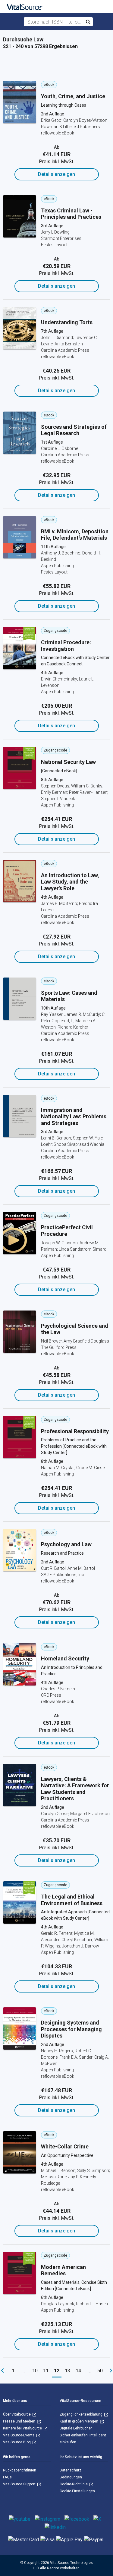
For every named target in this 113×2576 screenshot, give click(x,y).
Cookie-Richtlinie (74, 2484)
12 (57, 2371)
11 (46, 2371)
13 (67, 2371)
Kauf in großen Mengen (79, 2421)
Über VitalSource (17, 2414)
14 (78, 2371)
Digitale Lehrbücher (76, 2428)
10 (35, 2371)
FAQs (7, 2477)
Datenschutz (71, 2470)
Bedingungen (71, 2477)
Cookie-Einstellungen (77, 2491)
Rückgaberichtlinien (20, 2470)
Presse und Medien (20, 2421)
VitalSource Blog (17, 2442)
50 (100, 2371)
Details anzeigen (56, 174)
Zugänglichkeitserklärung (82, 2414)
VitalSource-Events (19, 2435)
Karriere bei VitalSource (23, 2428)
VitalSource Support (20, 2484)
